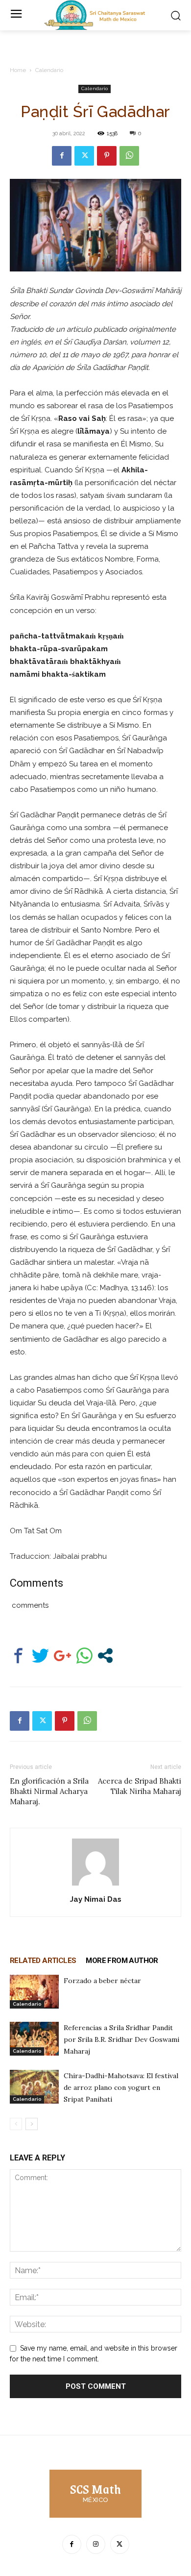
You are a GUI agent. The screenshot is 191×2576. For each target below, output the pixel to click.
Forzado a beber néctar (102, 1981)
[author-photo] (95, 1886)
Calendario (49, 70)
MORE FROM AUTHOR (122, 1961)
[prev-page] (16, 2124)
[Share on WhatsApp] (84, 1656)
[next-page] (32, 2124)
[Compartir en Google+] (62, 1656)
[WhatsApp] (129, 156)
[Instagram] (96, 2544)
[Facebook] (62, 156)
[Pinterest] (107, 156)
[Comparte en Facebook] (18, 1656)
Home (18, 70)
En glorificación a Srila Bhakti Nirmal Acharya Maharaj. (49, 1791)
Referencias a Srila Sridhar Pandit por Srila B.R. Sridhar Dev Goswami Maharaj (121, 2039)
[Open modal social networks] (105, 1656)
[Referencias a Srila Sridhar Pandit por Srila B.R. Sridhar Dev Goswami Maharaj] (34, 2039)
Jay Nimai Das (96, 1899)
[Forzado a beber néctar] (34, 1992)
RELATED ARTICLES (43, 1961)
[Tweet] (40, 1656)
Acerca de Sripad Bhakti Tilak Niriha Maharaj (140, 1786)
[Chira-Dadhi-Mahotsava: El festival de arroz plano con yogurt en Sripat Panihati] (34, 2087)
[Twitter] (84, 156)
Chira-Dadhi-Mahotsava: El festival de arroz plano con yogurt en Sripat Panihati (121, 2087)
